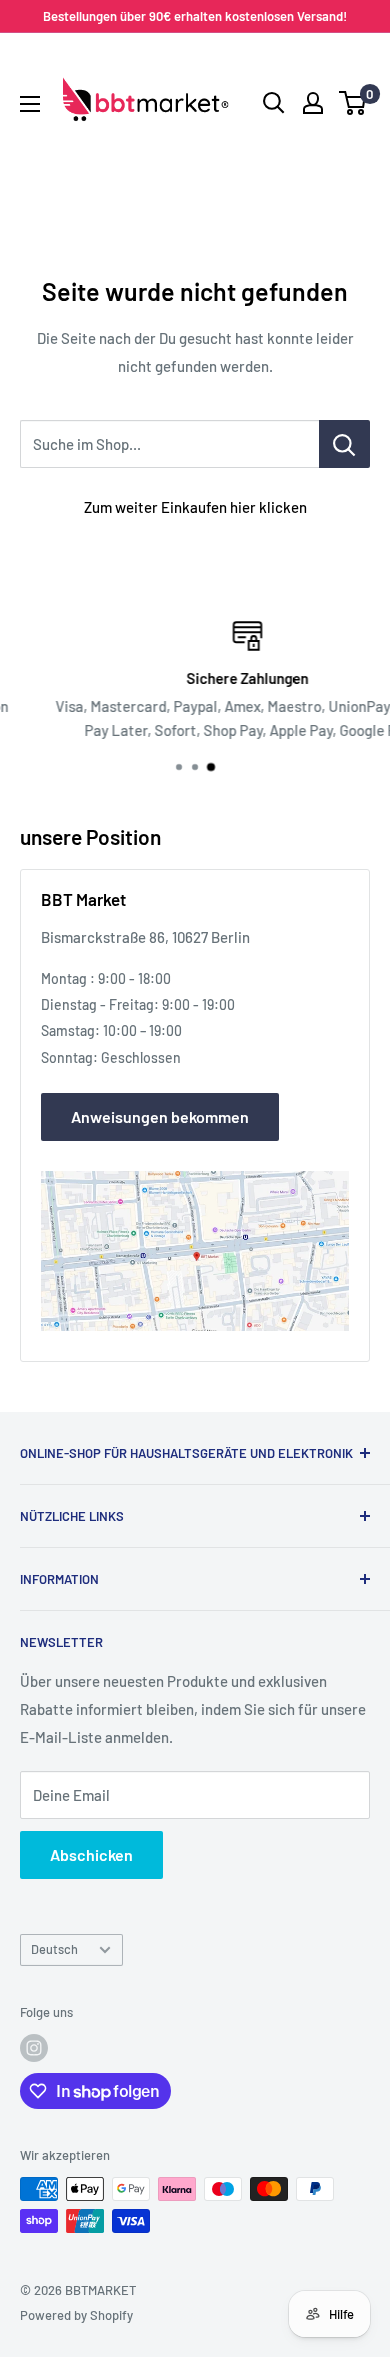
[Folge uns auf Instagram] (34, 2048)
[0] (353, 103)
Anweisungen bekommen (160, 1116)
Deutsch (54, 1949)
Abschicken (91, 1854)
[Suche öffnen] (274, 103)
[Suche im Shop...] (344, 444)
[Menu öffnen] (30, 104)
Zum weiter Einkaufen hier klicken (195, 507)
